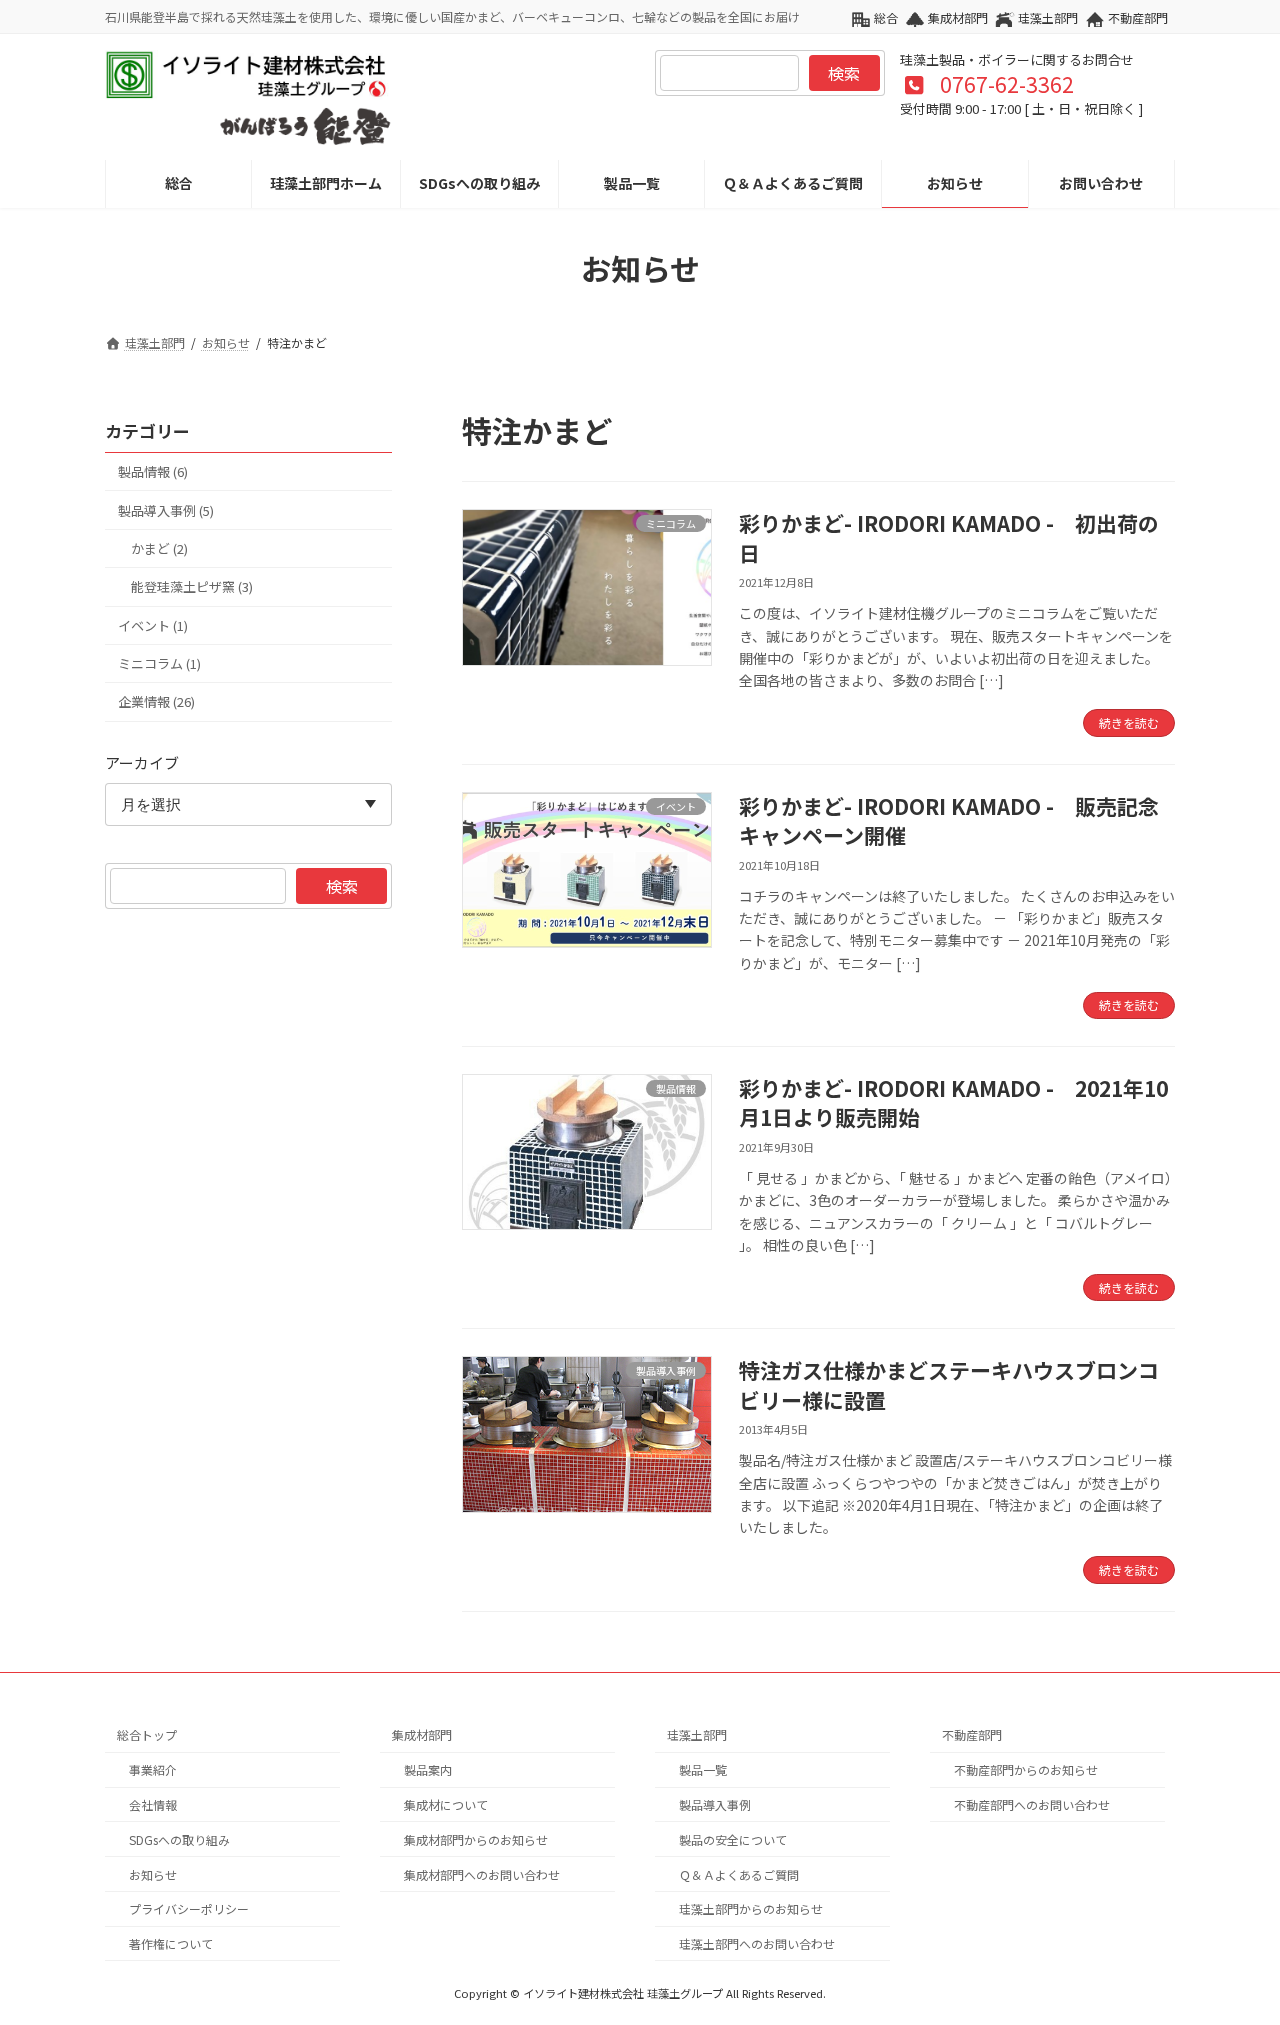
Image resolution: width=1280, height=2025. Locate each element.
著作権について (171, 1943)
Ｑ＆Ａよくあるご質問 (739, 1873)
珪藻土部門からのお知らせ (751, 1908)
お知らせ (153, 1873)
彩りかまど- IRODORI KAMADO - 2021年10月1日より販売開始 (953, 1102)
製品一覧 (703, 1769)
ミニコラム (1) (159, 663)
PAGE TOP (1232, 1945)
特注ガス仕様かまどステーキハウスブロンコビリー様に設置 (949, 1384)
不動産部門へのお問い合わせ (1032, 1804)
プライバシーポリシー (189, 1908)
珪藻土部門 (1048, 18)
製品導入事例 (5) (166, 510)
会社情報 (153, 1804)
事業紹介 (153, 1769)
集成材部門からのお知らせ (476, 1838)
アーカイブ (142, 762)
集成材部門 (958, 18)
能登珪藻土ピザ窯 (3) (192, 587)
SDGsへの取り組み (179, 1838)
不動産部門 (1138, 18)
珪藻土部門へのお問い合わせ (757, 1943)
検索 (844, 73)
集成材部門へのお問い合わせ (482, 1873)
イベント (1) (153, 625)
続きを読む (1129, 722)
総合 (886, 18)
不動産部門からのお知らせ (1026, 1769)
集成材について (446, 1804)
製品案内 (428, 1769)
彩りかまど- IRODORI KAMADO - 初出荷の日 (949, 537)
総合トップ (147, 1734)
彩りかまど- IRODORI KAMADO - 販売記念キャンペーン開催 (949, 820)
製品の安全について (733, 1838)
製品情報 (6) (153, 472)
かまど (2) (159, 548)
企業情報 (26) (156, 702)
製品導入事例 (715, 1804)
